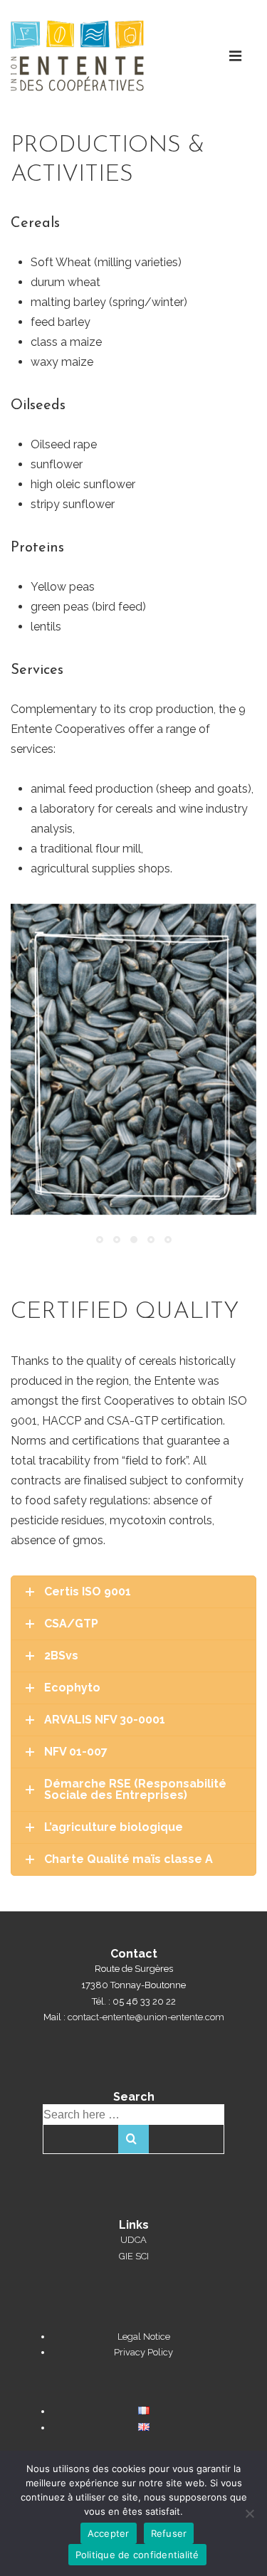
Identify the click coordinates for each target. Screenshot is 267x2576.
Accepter (109, 2533)
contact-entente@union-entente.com (146, 2017)
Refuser (169, 2533)
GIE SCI (134, 2256)
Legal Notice (144, 2337)
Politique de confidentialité (137, 2555)
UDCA (133, 2240)
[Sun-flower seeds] (133, 1059)
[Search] (133, 2139)
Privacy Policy (143, 2352)
